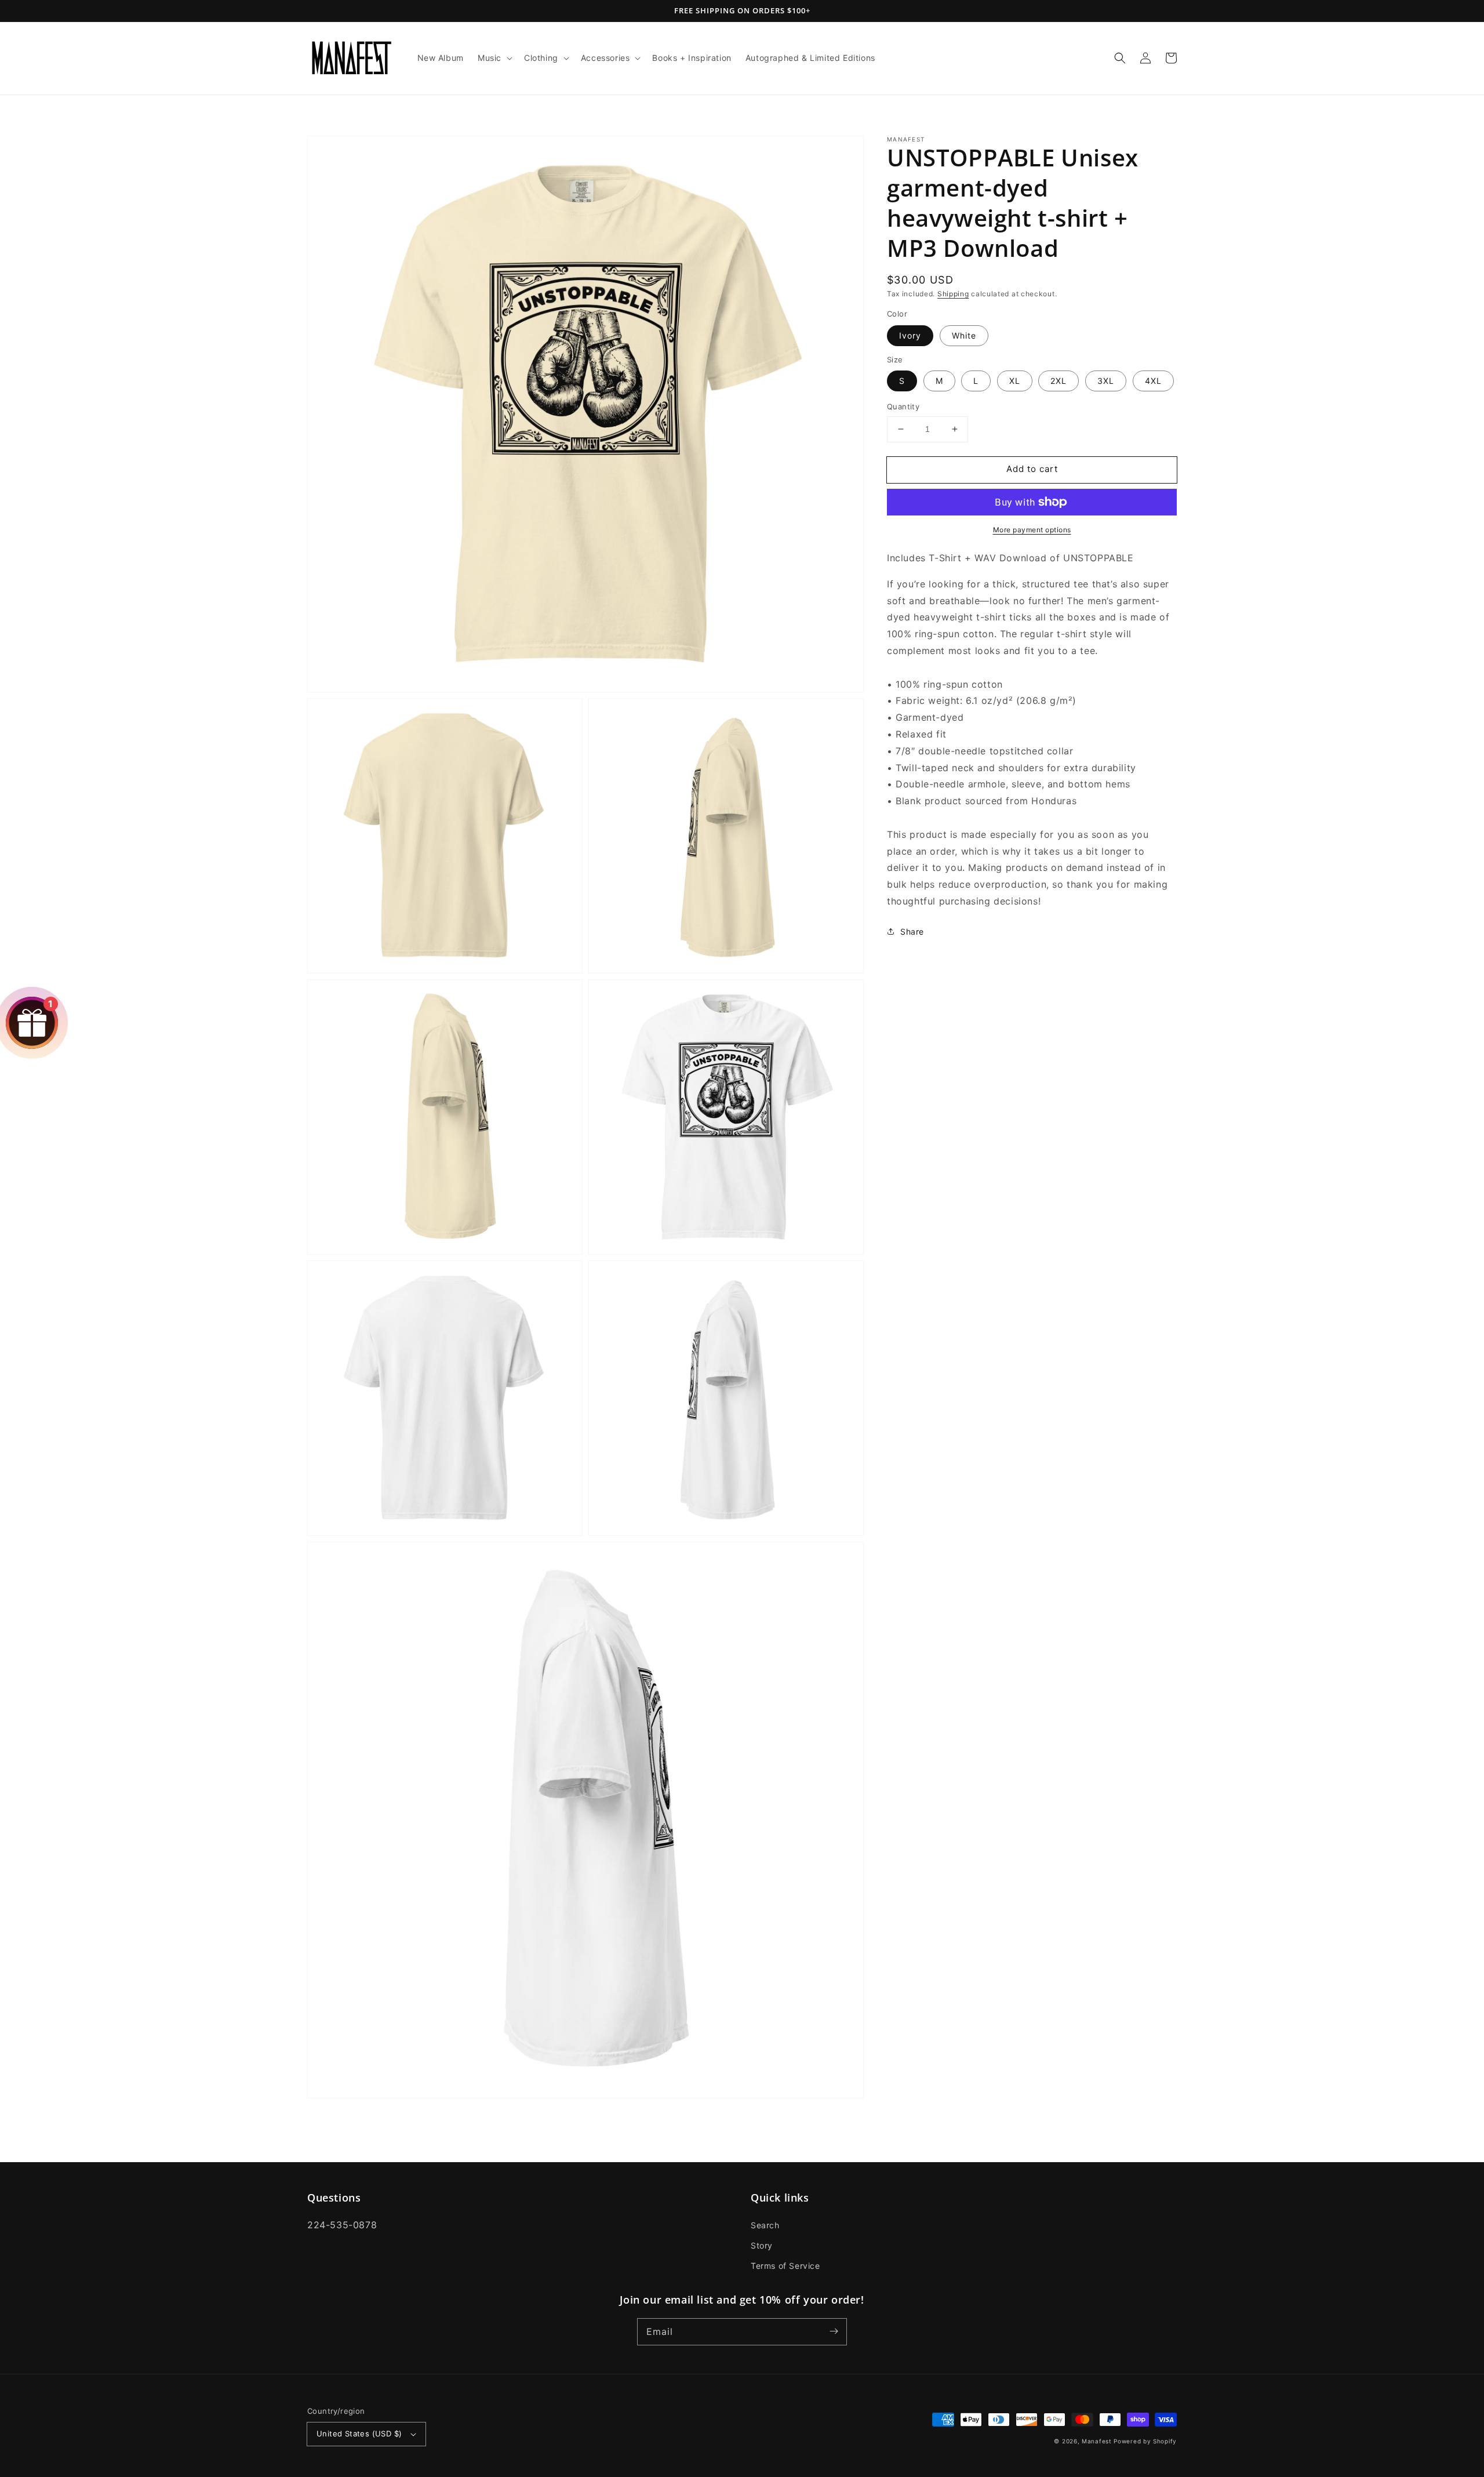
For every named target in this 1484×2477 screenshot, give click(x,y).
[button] (494, 58)
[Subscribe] (834, 2331)
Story (762, 2245)
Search (765, 2225)
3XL (1106, 381)
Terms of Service (785, 2266)
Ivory (910, 335)
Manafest (1097, 2441)
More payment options (1032, 530)
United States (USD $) (359, 2434)
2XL (1059, 381)
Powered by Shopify (1145, 2441)
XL (1015, 381)
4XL (1153, 381)
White (964, 335)
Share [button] (912, 931)
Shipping (953, 294)
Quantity (903, 406)
